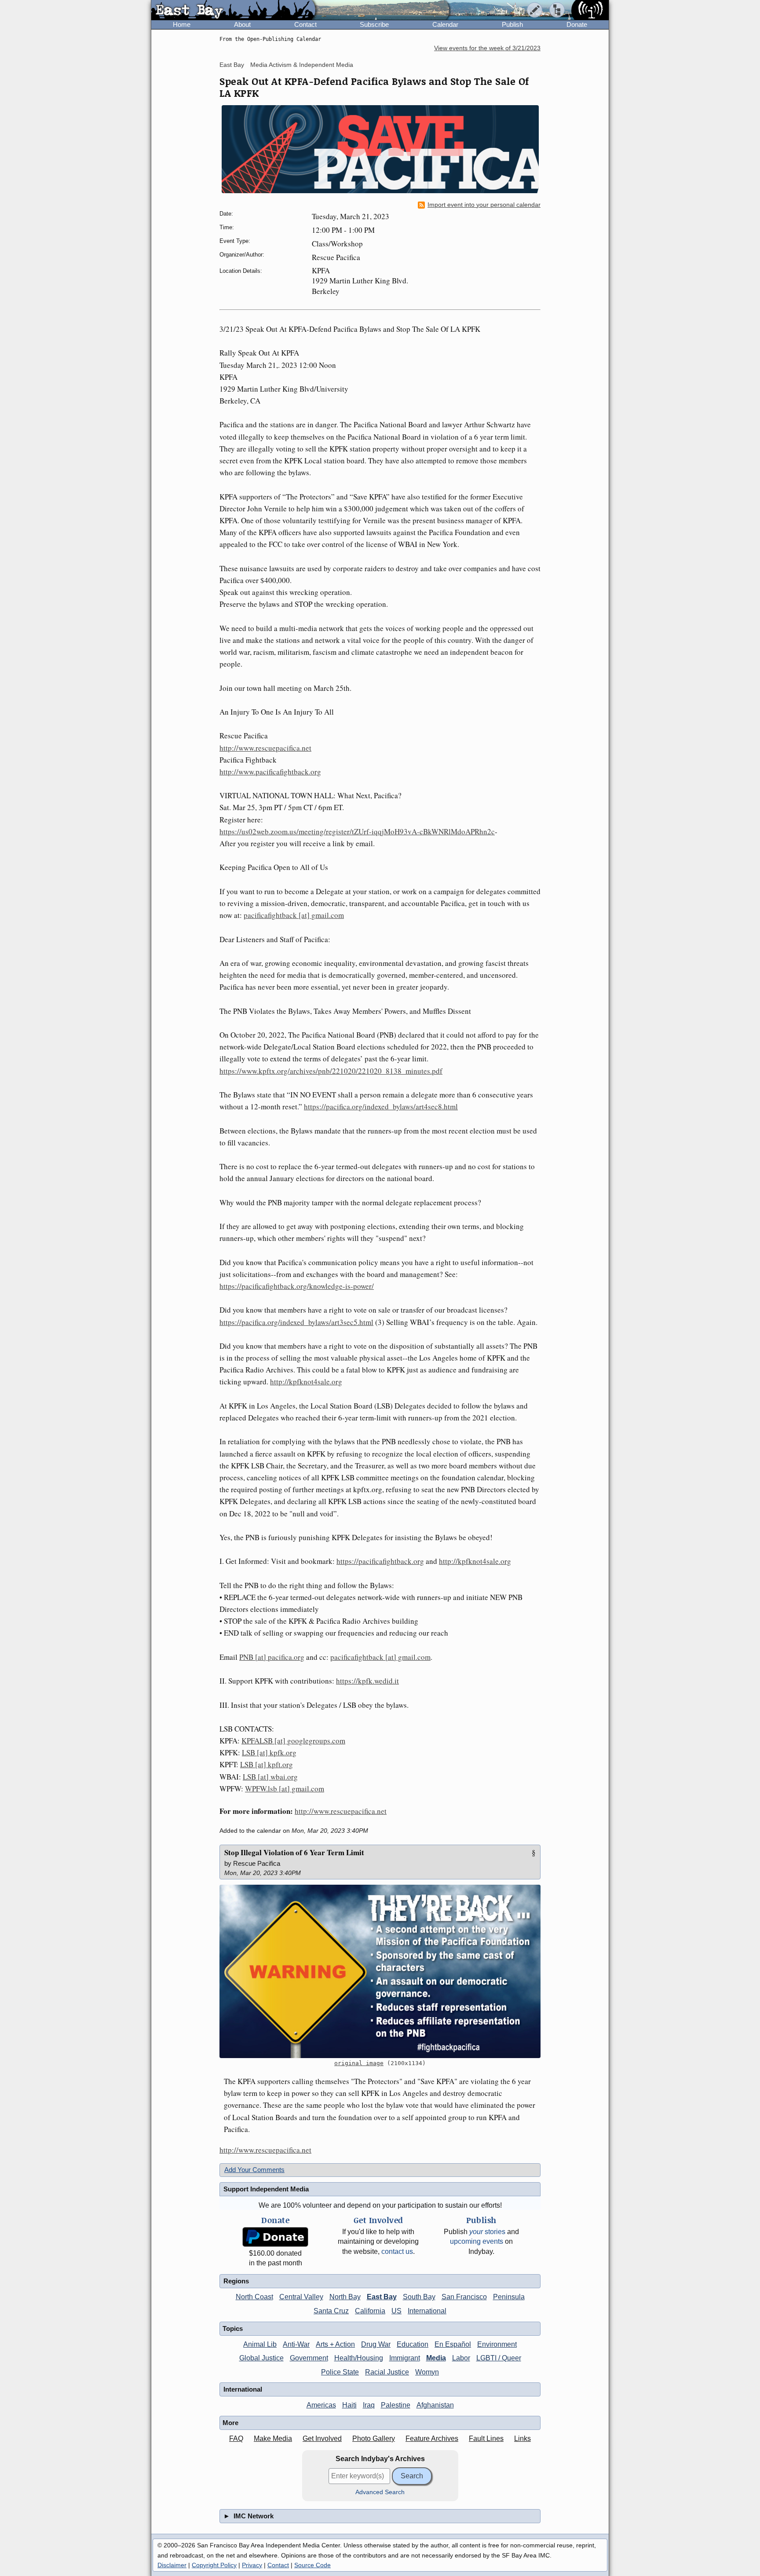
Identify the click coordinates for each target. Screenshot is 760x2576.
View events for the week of (487, 48)
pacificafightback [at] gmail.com (294, 915)
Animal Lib (260, 2344)
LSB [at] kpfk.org (269, 1752)
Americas (321, 2405)
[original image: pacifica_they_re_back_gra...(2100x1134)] (380, 1971)
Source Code (312, 2565)
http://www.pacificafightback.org (270, 772)
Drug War (376, 2344)
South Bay (419, 2297)
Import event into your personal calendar (484, 205)
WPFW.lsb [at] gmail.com (285, 1789)
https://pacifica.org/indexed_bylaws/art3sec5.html (296, 1322)
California (370, 2311)
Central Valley (301, 2297)
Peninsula (509, 2297)
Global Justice (261, 2358)
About (242, 24)
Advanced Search (380, 2492)
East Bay (232, 65)
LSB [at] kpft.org (267, 1764)
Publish (512, 24)
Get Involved (322, 2438)
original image (359, 2063)
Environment (497, 2344)
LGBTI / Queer (499, 2358)
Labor (461, 2358)
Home (182, 24)
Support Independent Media (266, 2189)
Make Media (273, 2438)
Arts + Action (335, 2344)
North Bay (345, 2297)
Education (413, 2344)
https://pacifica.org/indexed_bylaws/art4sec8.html (381, 1106)
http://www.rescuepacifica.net (265, 748)
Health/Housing (359, 2358)
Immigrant (405, 2358)
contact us (397, 2251)
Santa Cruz (331, 2311)
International (427, 2311)
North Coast (254, 2297)
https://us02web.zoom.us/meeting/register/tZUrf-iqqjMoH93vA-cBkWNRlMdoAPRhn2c (357, 831)
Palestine (396, 2405)
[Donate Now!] (275, 2237)
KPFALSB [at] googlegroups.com (293, 1741)
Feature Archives (432, 2438)
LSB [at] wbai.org (270, 1777)
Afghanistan (435, 2405)
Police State (340, 2372)
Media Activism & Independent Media (302, 65)
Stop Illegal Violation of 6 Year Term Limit (294, 1852)
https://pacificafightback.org (380, 1561)
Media (436, 2358)
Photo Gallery (374, 2438)
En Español (453, 2344)
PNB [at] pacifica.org (272, 1657)
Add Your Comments (254, 2170)
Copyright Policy (214, 2565)
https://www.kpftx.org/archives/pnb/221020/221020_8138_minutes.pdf (331, 1071)
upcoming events (477, 2241)
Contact (305, 24)
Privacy (252, 2565)
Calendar (445, 24)
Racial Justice (387, 2372)
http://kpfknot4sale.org (306, 1382)
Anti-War (296, 2344)
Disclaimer (172, 2565)
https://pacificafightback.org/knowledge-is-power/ (297, 1286)
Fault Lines (486, 2438)
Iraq (369, 2405)
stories (487, 2232)
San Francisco (464, 2297)
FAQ (236, 2438)
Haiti (349, 2405)
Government (309, 2358)
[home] (233, 11)
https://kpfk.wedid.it (367, 1681)
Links (522, 2438)
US (396, 2311)
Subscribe (374, 24)
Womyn (427, 2372)
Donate (577, 24)
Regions (236, 2281)
